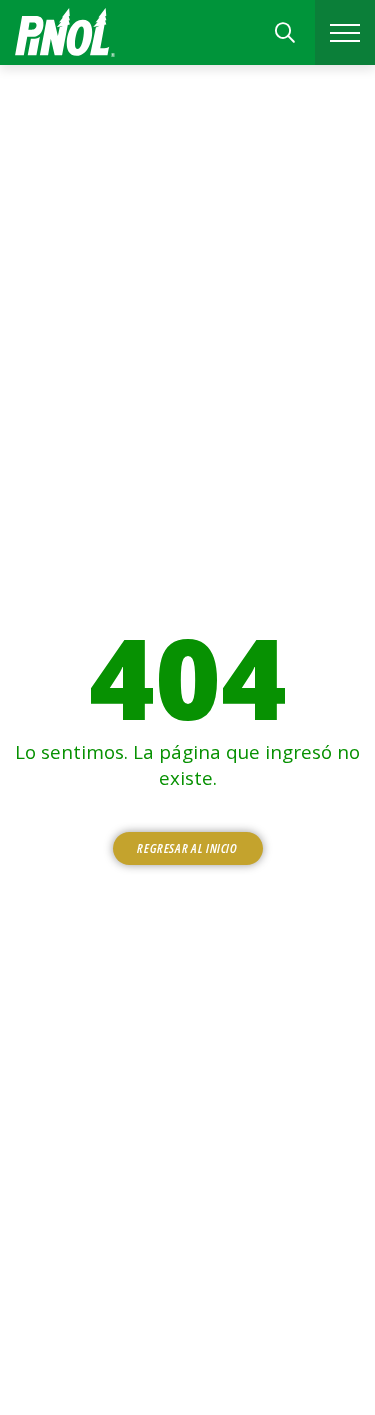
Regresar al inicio (187, 848)
